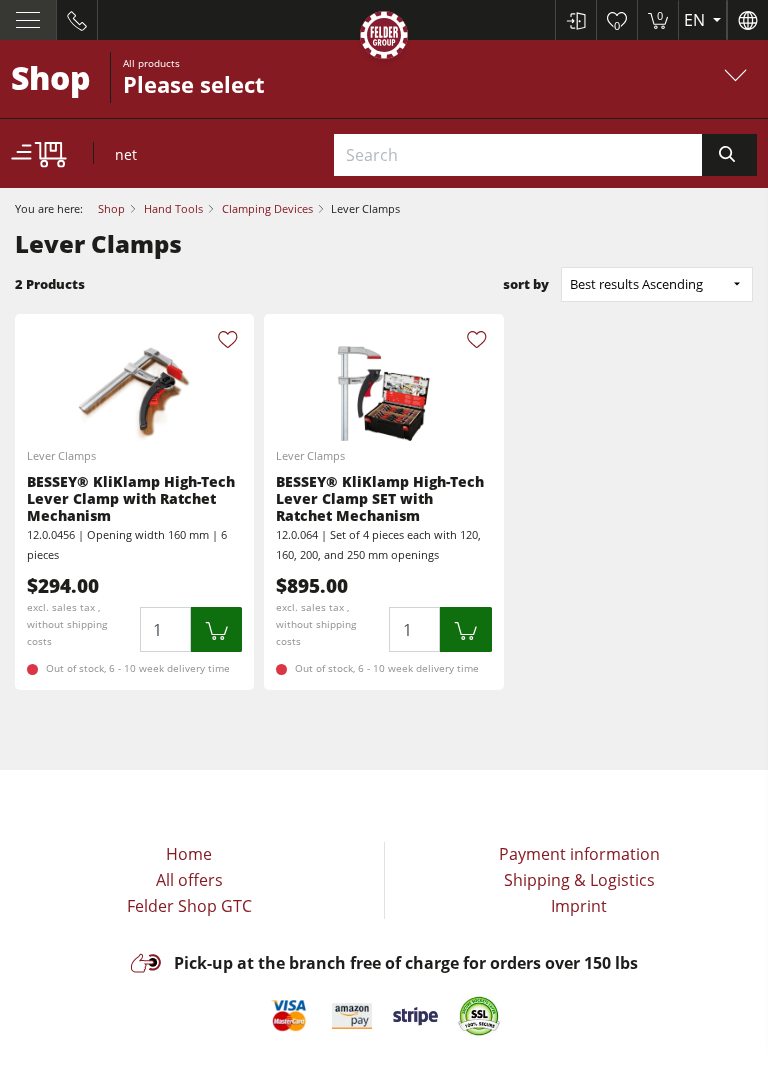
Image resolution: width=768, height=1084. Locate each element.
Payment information (579, 854)
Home (189, 854)
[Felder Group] (384, 38)
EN (696, 20)
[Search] (729, 155)
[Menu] (28, 20)
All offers (189, 880)
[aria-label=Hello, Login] (575, 20)
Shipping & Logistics (579, 880)
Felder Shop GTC (189, 906)
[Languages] (747, 20)
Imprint (579, 906)
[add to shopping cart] (216, 629)
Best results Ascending (636, 284)
